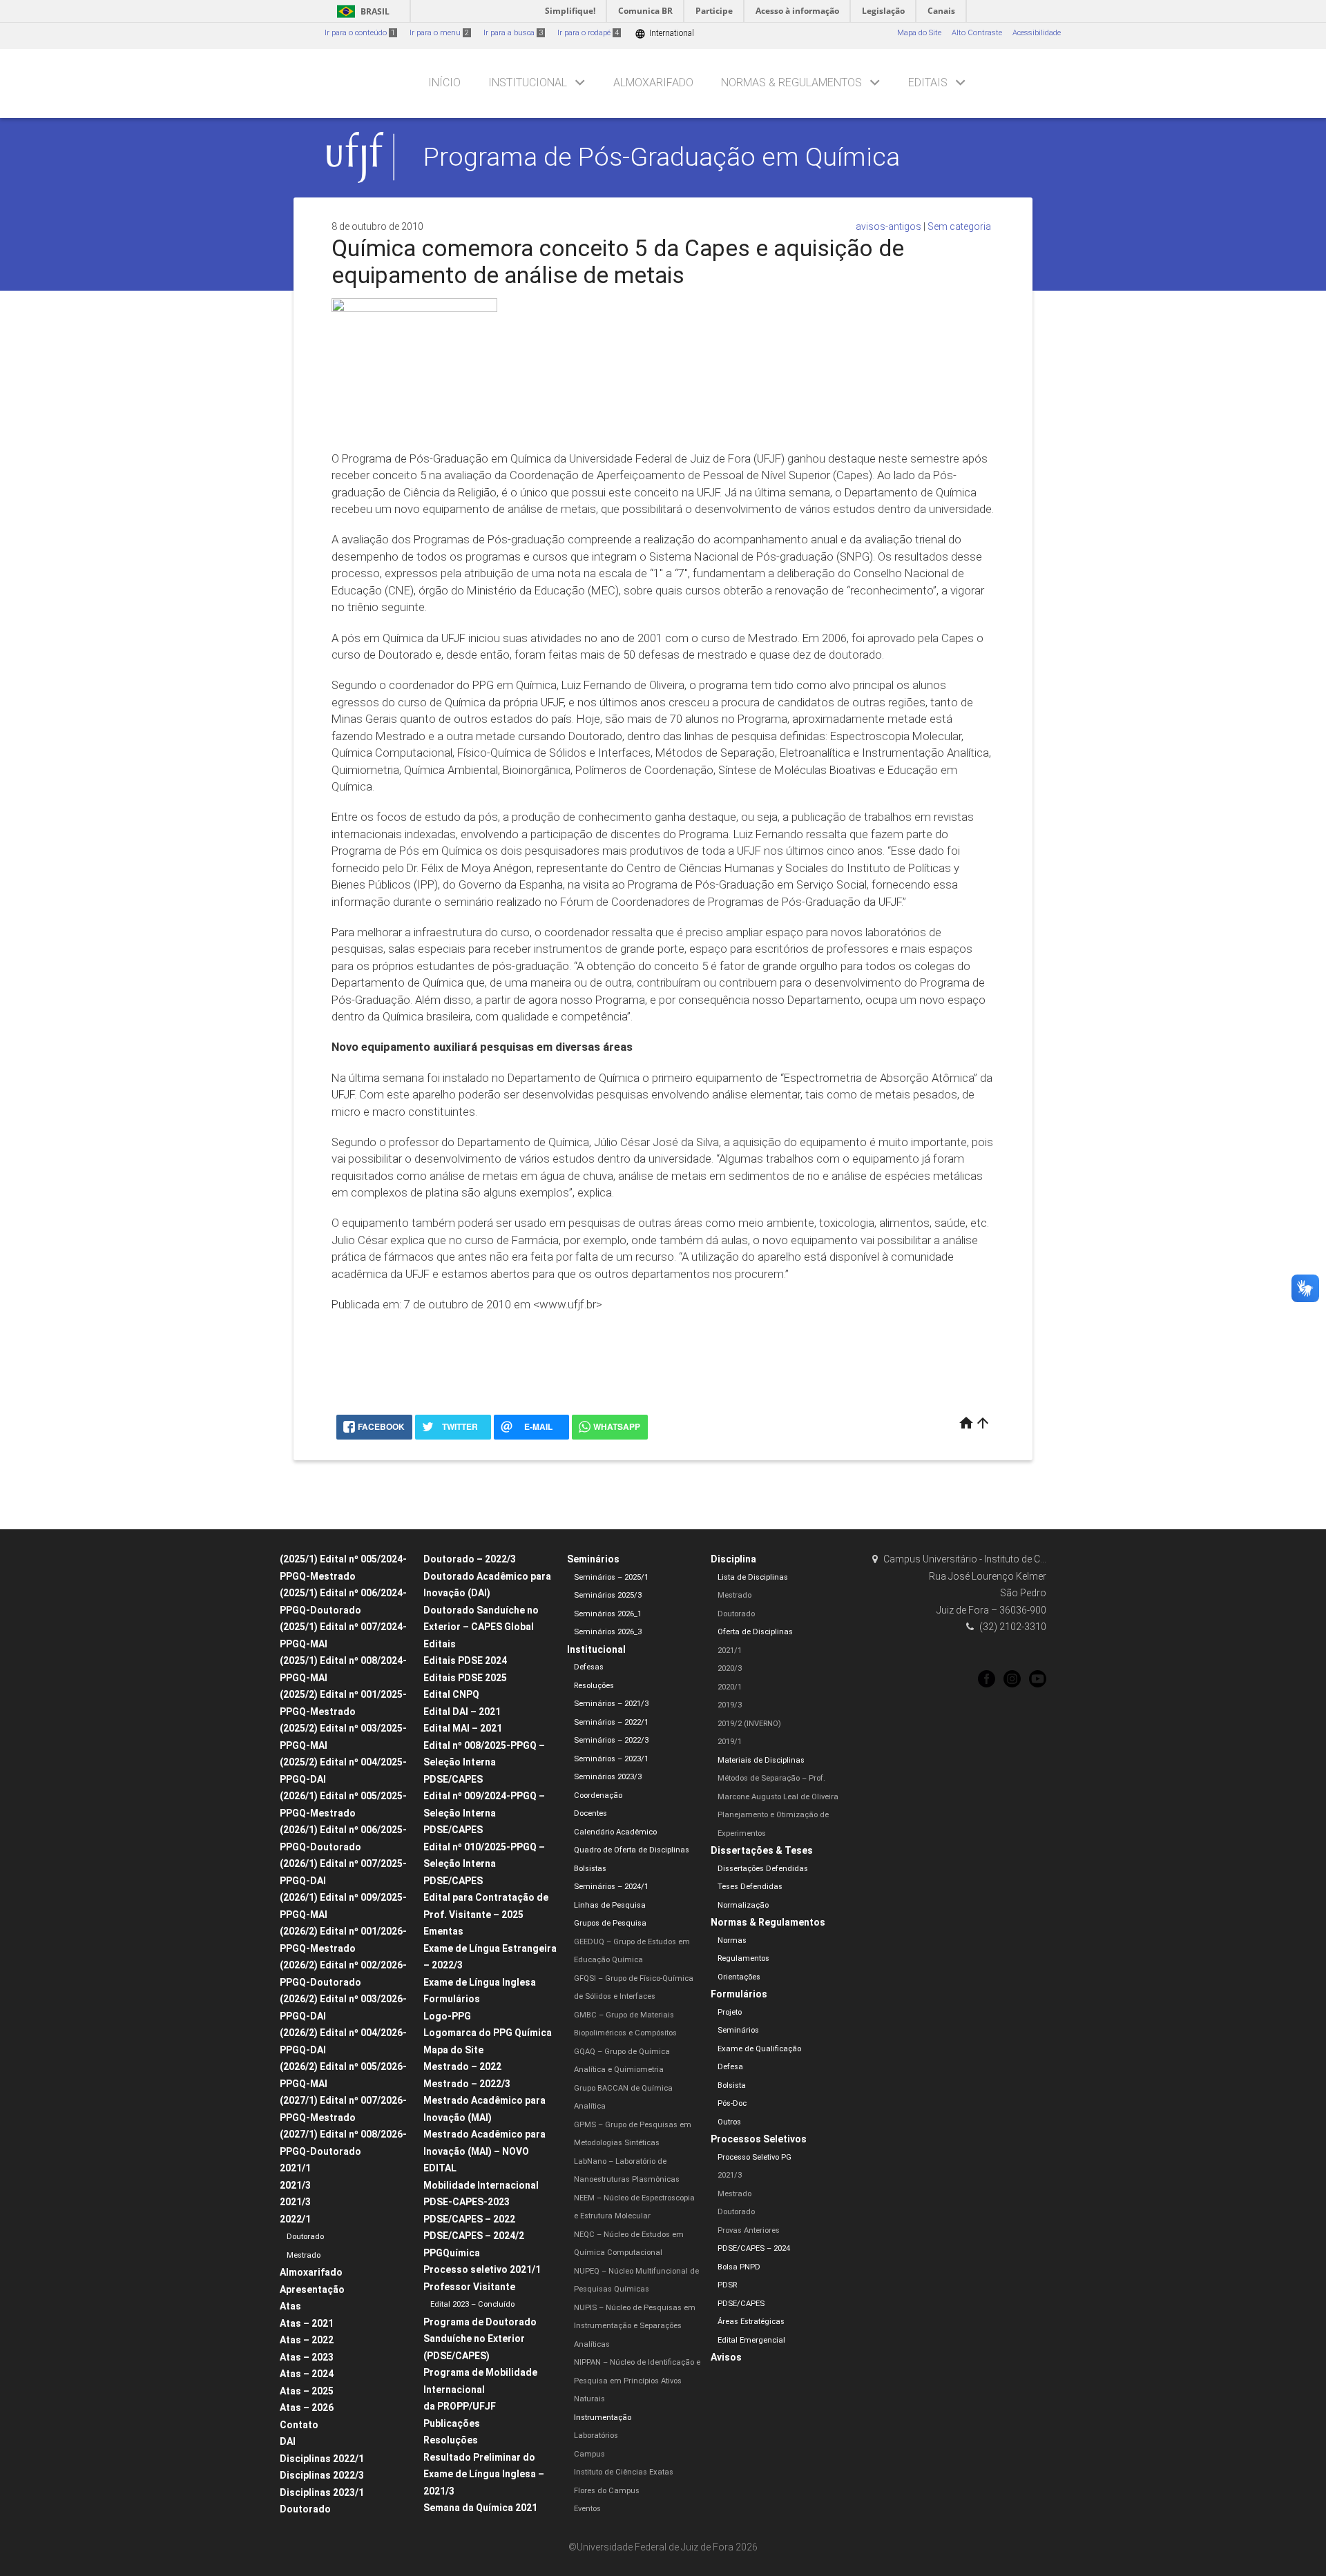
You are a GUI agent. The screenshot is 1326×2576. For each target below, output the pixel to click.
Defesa (730, 2067)
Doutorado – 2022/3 (470, 1559)
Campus (589, 2454)
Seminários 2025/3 (608, 1595)
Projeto (730, 2012)
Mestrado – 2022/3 (467, 2084)
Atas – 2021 (307, 2323)
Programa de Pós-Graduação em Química (662, 157)
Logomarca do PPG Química (488, 2033)
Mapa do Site (919, 33)
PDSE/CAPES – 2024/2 (474, 2236)
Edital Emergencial (751, 2340)
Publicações (452, 2423)
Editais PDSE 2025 (465, 1678)
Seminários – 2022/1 (611, 1722)
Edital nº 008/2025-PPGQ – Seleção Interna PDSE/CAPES (484, 1762)
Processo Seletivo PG (755, 2157)
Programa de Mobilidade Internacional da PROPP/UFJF (480, 2389)
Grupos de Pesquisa (610, 1923)
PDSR (727, 2285)
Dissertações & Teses (762, 1850)
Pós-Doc (732, 2103)
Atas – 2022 (307, 2340)
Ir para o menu (439, 33)
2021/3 (295, 2185)
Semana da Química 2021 (480, 2508)
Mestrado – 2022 (462, 2066)
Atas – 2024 (307, 2374)
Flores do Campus (607, 2491)
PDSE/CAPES (741, 2304)
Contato (299, 2425)
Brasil (361, 11)
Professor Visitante (469, 2287)
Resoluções (451, 2440)
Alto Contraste (977, 33)
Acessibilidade (1037, 33)
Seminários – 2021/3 (611, 1704)
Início (444, 83)
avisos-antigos (888, 226)
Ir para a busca (513, 33)
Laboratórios (596, 2435)
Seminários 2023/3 (608, 1777)
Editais (928, 83)
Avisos (726, 2357)
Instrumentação (603, 2418)
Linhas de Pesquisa (610, 1905)
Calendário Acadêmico (615, 1832)
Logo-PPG (447, 2016)
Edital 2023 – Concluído (472, 2304)
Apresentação (312, 2289)
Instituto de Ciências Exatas (624, 2472)
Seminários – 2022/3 (611, 1740)
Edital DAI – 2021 (462, 1712)
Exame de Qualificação (759, 2049)
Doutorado (305, 2237)
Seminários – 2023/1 (611, 1759)
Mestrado (304, 2255)
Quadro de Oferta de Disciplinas (632, 1850)
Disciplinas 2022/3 (322, 2475)
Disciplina (733, 1559)
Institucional (528, 83)
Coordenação (598, 1795)
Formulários (452, 1999)
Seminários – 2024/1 (611, 1887)
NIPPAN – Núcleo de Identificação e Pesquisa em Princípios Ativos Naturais (637, 2381)
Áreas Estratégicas (751, 2322)
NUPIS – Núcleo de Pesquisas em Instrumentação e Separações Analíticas (635, 2326)
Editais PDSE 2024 (465, 1660)
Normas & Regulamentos (791, 83)
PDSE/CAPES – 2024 (754, 2248)
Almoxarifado (653, 83)
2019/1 (730, 1742)
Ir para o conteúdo (360, 33)
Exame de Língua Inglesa (480, 1982)
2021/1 (295, 2168)
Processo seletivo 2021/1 (482, 2269)
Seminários (593, 1559)
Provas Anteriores (749, 2230)
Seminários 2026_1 (608, 1614)
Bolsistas (590, 1869)
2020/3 (730, 1668)
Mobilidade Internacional (481, 2185)
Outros (729, 2122)
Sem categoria (959, 226)
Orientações (739, 1977)
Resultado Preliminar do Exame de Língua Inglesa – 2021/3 (484, 2474)
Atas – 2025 (307, 2391)
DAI (288, 2441)
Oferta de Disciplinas (755, 1632)
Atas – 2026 (307, 2408)
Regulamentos (743, 1958)
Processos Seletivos (759, 2139)
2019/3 (730, 1705)
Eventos (587, 2509)
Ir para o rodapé (588, 33)
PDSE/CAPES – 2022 (469, 2219)
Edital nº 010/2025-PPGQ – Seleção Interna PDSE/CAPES (484, 1864)
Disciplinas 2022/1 (322, 2459)
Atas (290, 2306)
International (664, 33)
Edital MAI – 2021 (463, 1728)
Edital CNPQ (451, 1694)
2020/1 (730, 1687)
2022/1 (295, 2219)
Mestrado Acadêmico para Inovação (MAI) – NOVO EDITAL (484, 2151)
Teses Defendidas (750, 1887)
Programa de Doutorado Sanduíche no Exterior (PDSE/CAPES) (480, 2339)
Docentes (590, 1813)
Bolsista (732, 2085)
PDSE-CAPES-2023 (467, 2202)
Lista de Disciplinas (753, 1577)
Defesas (589, 1667)
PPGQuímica (452, 2253)
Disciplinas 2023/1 (322, 2492)
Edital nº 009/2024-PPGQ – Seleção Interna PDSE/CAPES (484, 1813)
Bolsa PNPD (739, 2267)
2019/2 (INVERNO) (749, 1724)
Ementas (443, 1931)
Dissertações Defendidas (763, 1869)
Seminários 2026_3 (608, 1632)
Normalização (743, 1905)
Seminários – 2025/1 (611, 1577)
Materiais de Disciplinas (761, 1760)
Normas (732, 1940)
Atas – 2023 (307, 2357)
